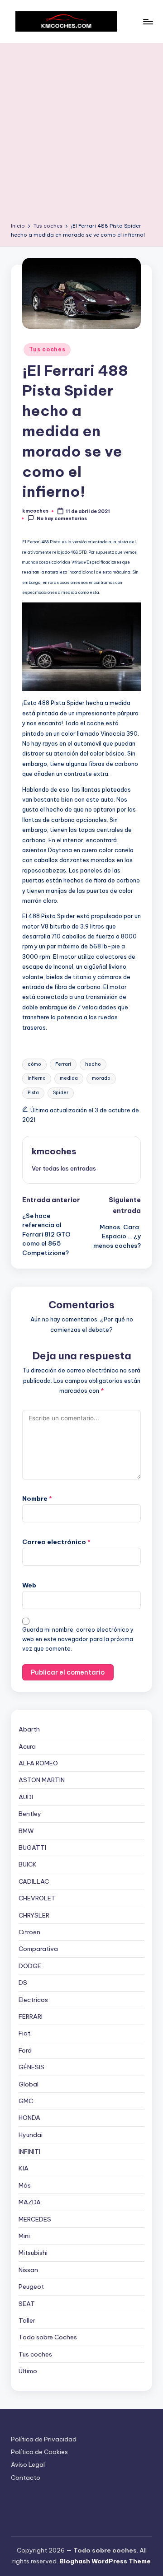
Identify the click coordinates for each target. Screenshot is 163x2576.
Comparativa (38, 1949)
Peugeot (31, 2287)
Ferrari (63, 1064)
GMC (26, 2101)
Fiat (24, 2033)
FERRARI (31, 2016)
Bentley (30, 1814)
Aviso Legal (28, 2464)
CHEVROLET (37, 1898)
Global (29, 2084)
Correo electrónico (56, 1542)
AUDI (26, 1797)
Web (29, 1585)
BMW (26, 1831)
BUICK (28, 1864)
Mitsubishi (33, 2253)
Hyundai (31, 2135)
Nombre (37, 1498)
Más (25, 2185)
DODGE (30, 1966)
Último (28, 2371)
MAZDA (30, 2202)
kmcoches (54, 1151)
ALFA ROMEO (38, 1763)
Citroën (29, 1932)
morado (101, 1078)
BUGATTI (32, 1848)
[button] (64, 1168)
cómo (34, 1064)
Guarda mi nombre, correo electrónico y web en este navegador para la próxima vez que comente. (78, 1639)
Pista (33, 1093)
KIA (24, 2168)
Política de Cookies (39, 2452)
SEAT (27, 2304)
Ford (25, 2050)
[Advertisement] (81, 136)
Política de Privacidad (44, 2439)
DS (23, 1983)
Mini (24, 2236)
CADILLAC (34, 1881)
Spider (61, 1093)
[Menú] (148, 21)
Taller (27, 2320)
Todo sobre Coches (48, 2337)
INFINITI (29, 2151)
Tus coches (47, 349)
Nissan (28, 2270)
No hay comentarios (62, 519)
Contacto (26, 2478)
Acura (27, 1746)
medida (69, 1078)
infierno (37, 1078)
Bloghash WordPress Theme (105, 2561)
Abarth (29, 1729)
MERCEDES (35, 2219)
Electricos (33, 2000)
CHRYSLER (34, 1915)
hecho (93, 1064)
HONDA (29, 2118)
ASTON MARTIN (42, 1780)
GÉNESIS (31, 2067)
